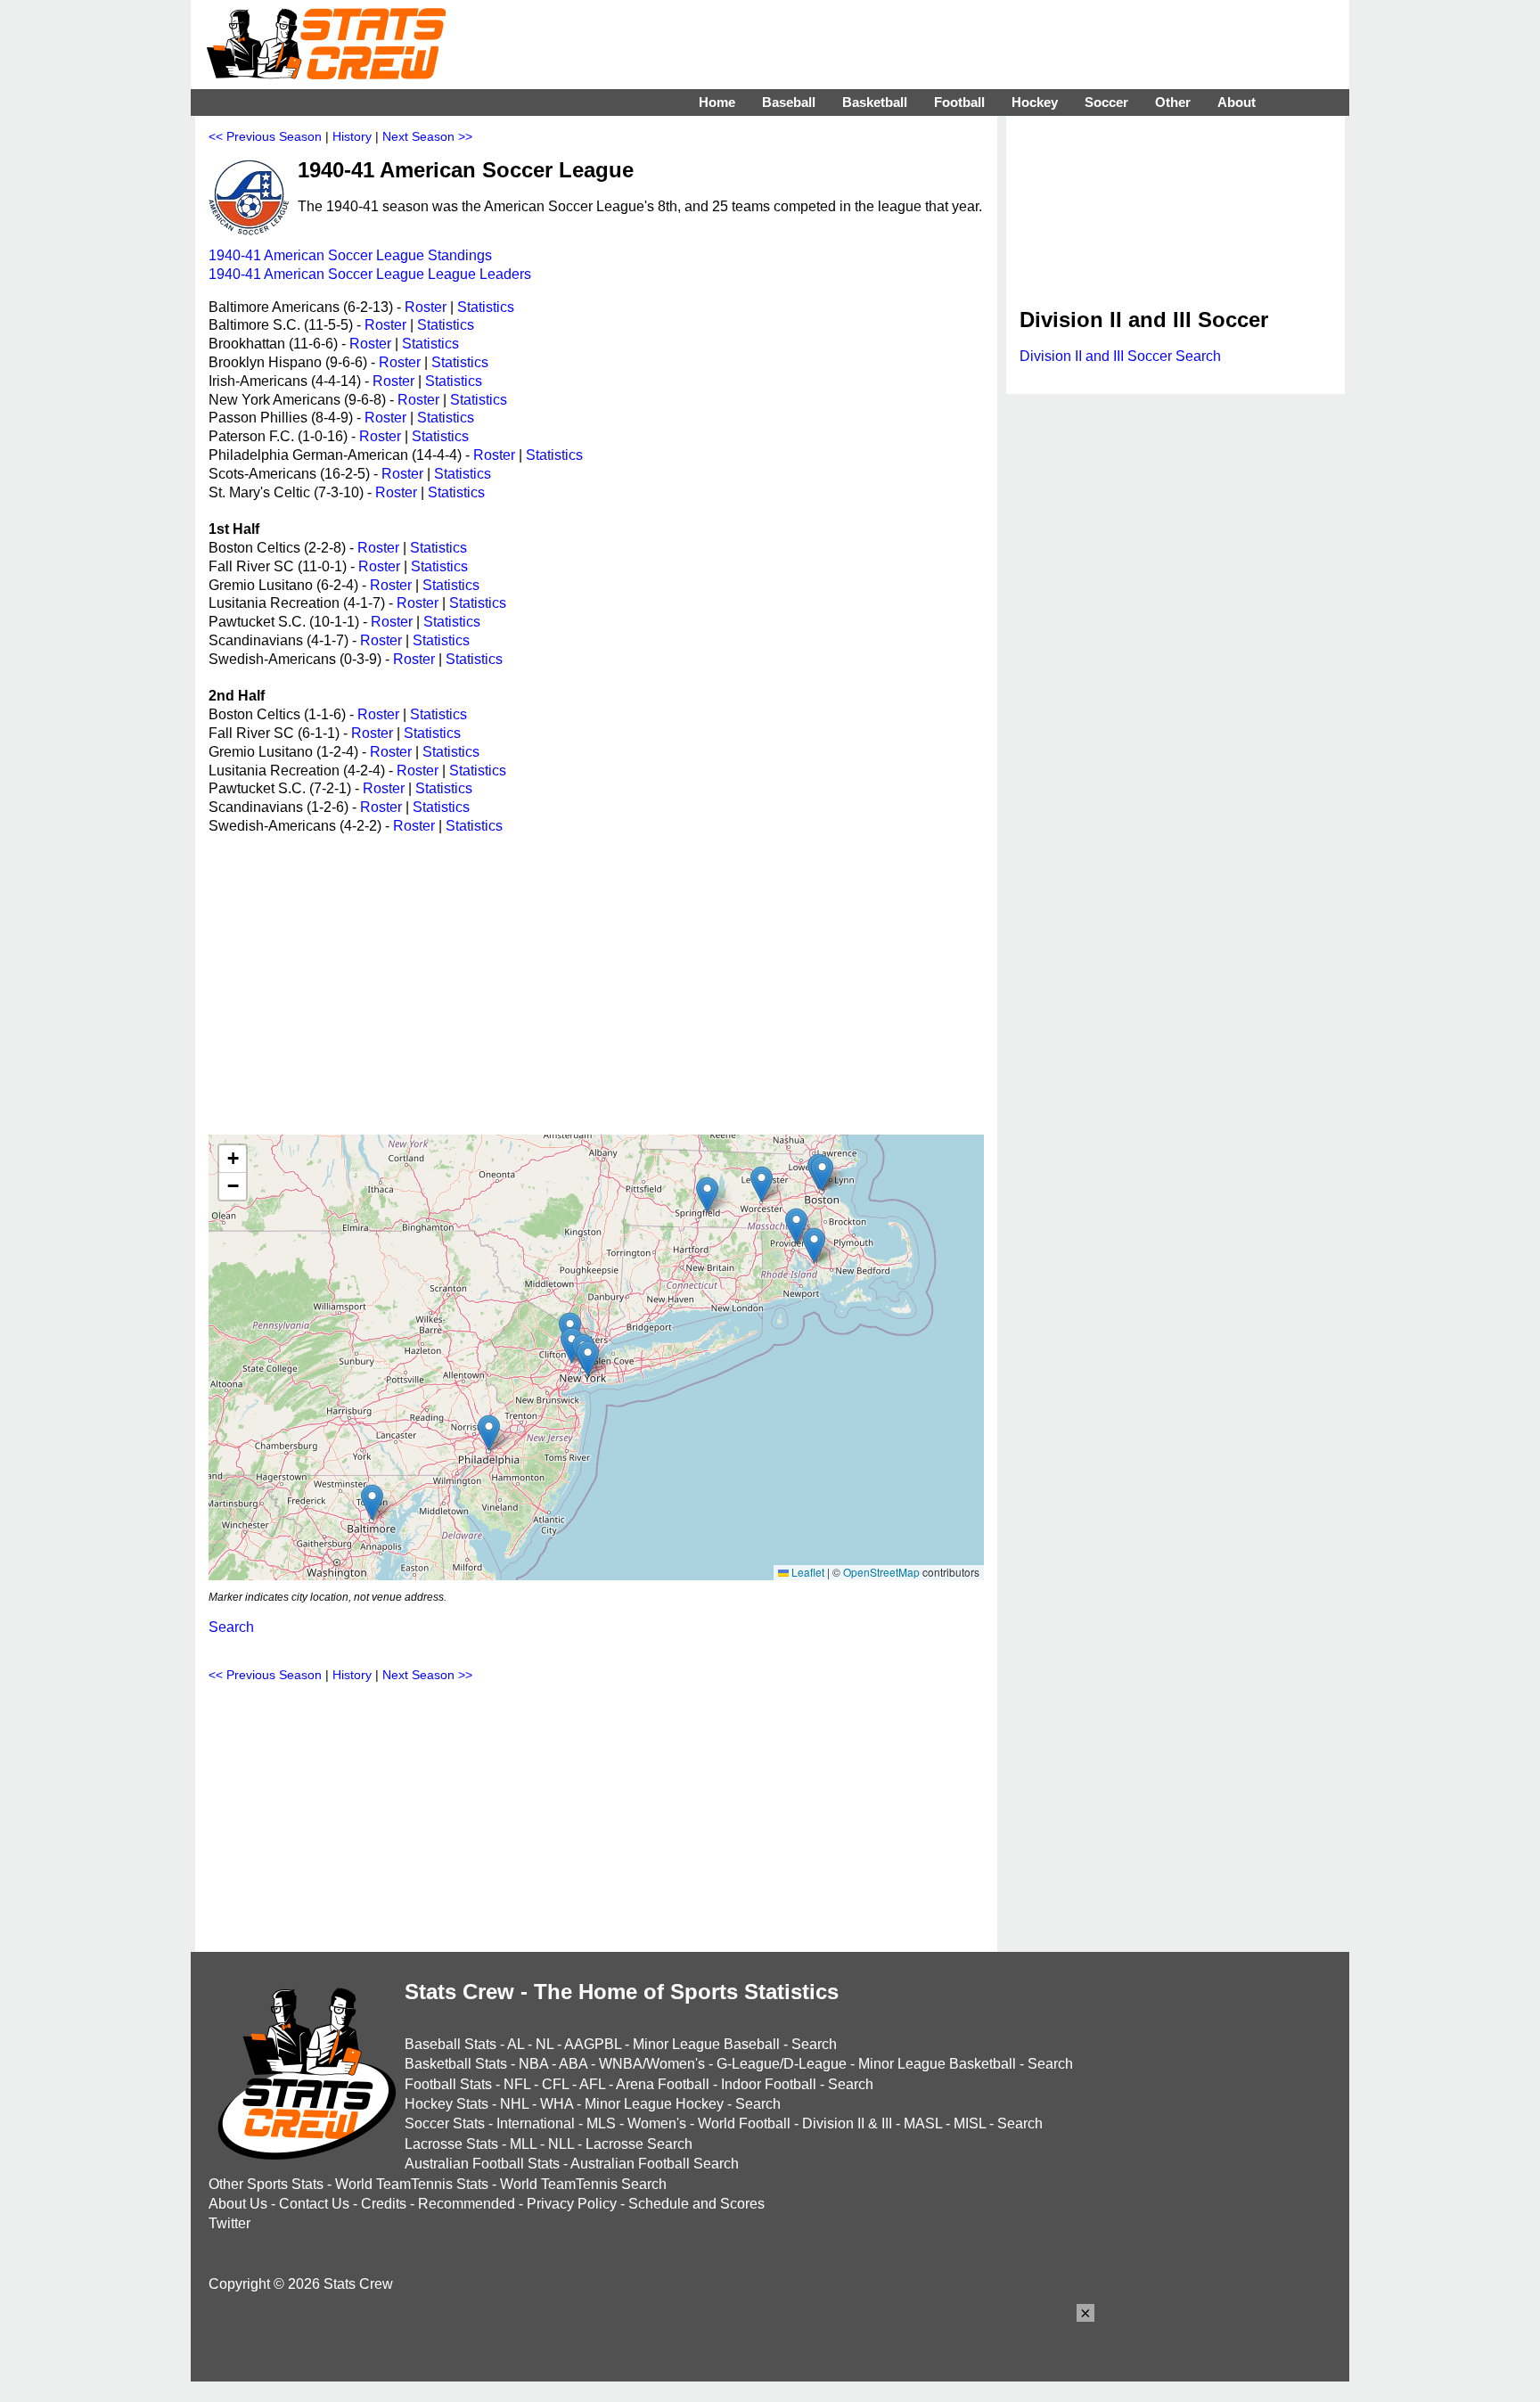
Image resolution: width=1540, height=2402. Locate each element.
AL (516, 2044)
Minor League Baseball (706, 2044)
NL (545, 2044)
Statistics (486, 307)
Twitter (229, 2223)
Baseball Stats (451, 2044)
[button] (372, 1502)
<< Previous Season (265, 136)
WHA (557, 2104)
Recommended (467, 2204)
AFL (592, 2084)
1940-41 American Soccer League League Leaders (370, 274)
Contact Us (314, 2204)
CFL (555, 2084)
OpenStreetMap (881, 1572)
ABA (573, 2064)
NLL (561, 2144)
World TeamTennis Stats (412, 2184)
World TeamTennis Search (583, 2184)
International (536, 2123)
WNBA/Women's (652, 2064)
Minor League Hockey (654, 2104)
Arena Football (663, 2084)
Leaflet (807, 1572)
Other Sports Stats (266, 2184)
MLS (601, 2123)
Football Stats (448, 2084)
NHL (514, 2104)
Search (231, 1627)
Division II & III (847, 2123)
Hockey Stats (446, 2104)
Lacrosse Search (639, 2144)
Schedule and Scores (696, 2204)
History (352, 136)
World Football (744, 2123)
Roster (426, 307)
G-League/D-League (782, 2064)
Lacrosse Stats (451, 2144)
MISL (970, 2123)
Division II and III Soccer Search (1120, 356)
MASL (923, 2123)
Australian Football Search (655, 2164)
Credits (384, 2204)
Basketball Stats (456, 2064)
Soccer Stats (445, 2123)
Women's (657, 2123)
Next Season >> (427, 136)
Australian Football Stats (482, 2164)
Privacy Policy (572, 2204)
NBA (533, 2064)
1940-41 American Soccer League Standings (350, 255)
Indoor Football (769, 2084)
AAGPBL (593, 2044)
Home (717, 102)
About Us (238, 2204)
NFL (517, 2084)
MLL (523, 2144)
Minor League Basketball (937, 2064)
